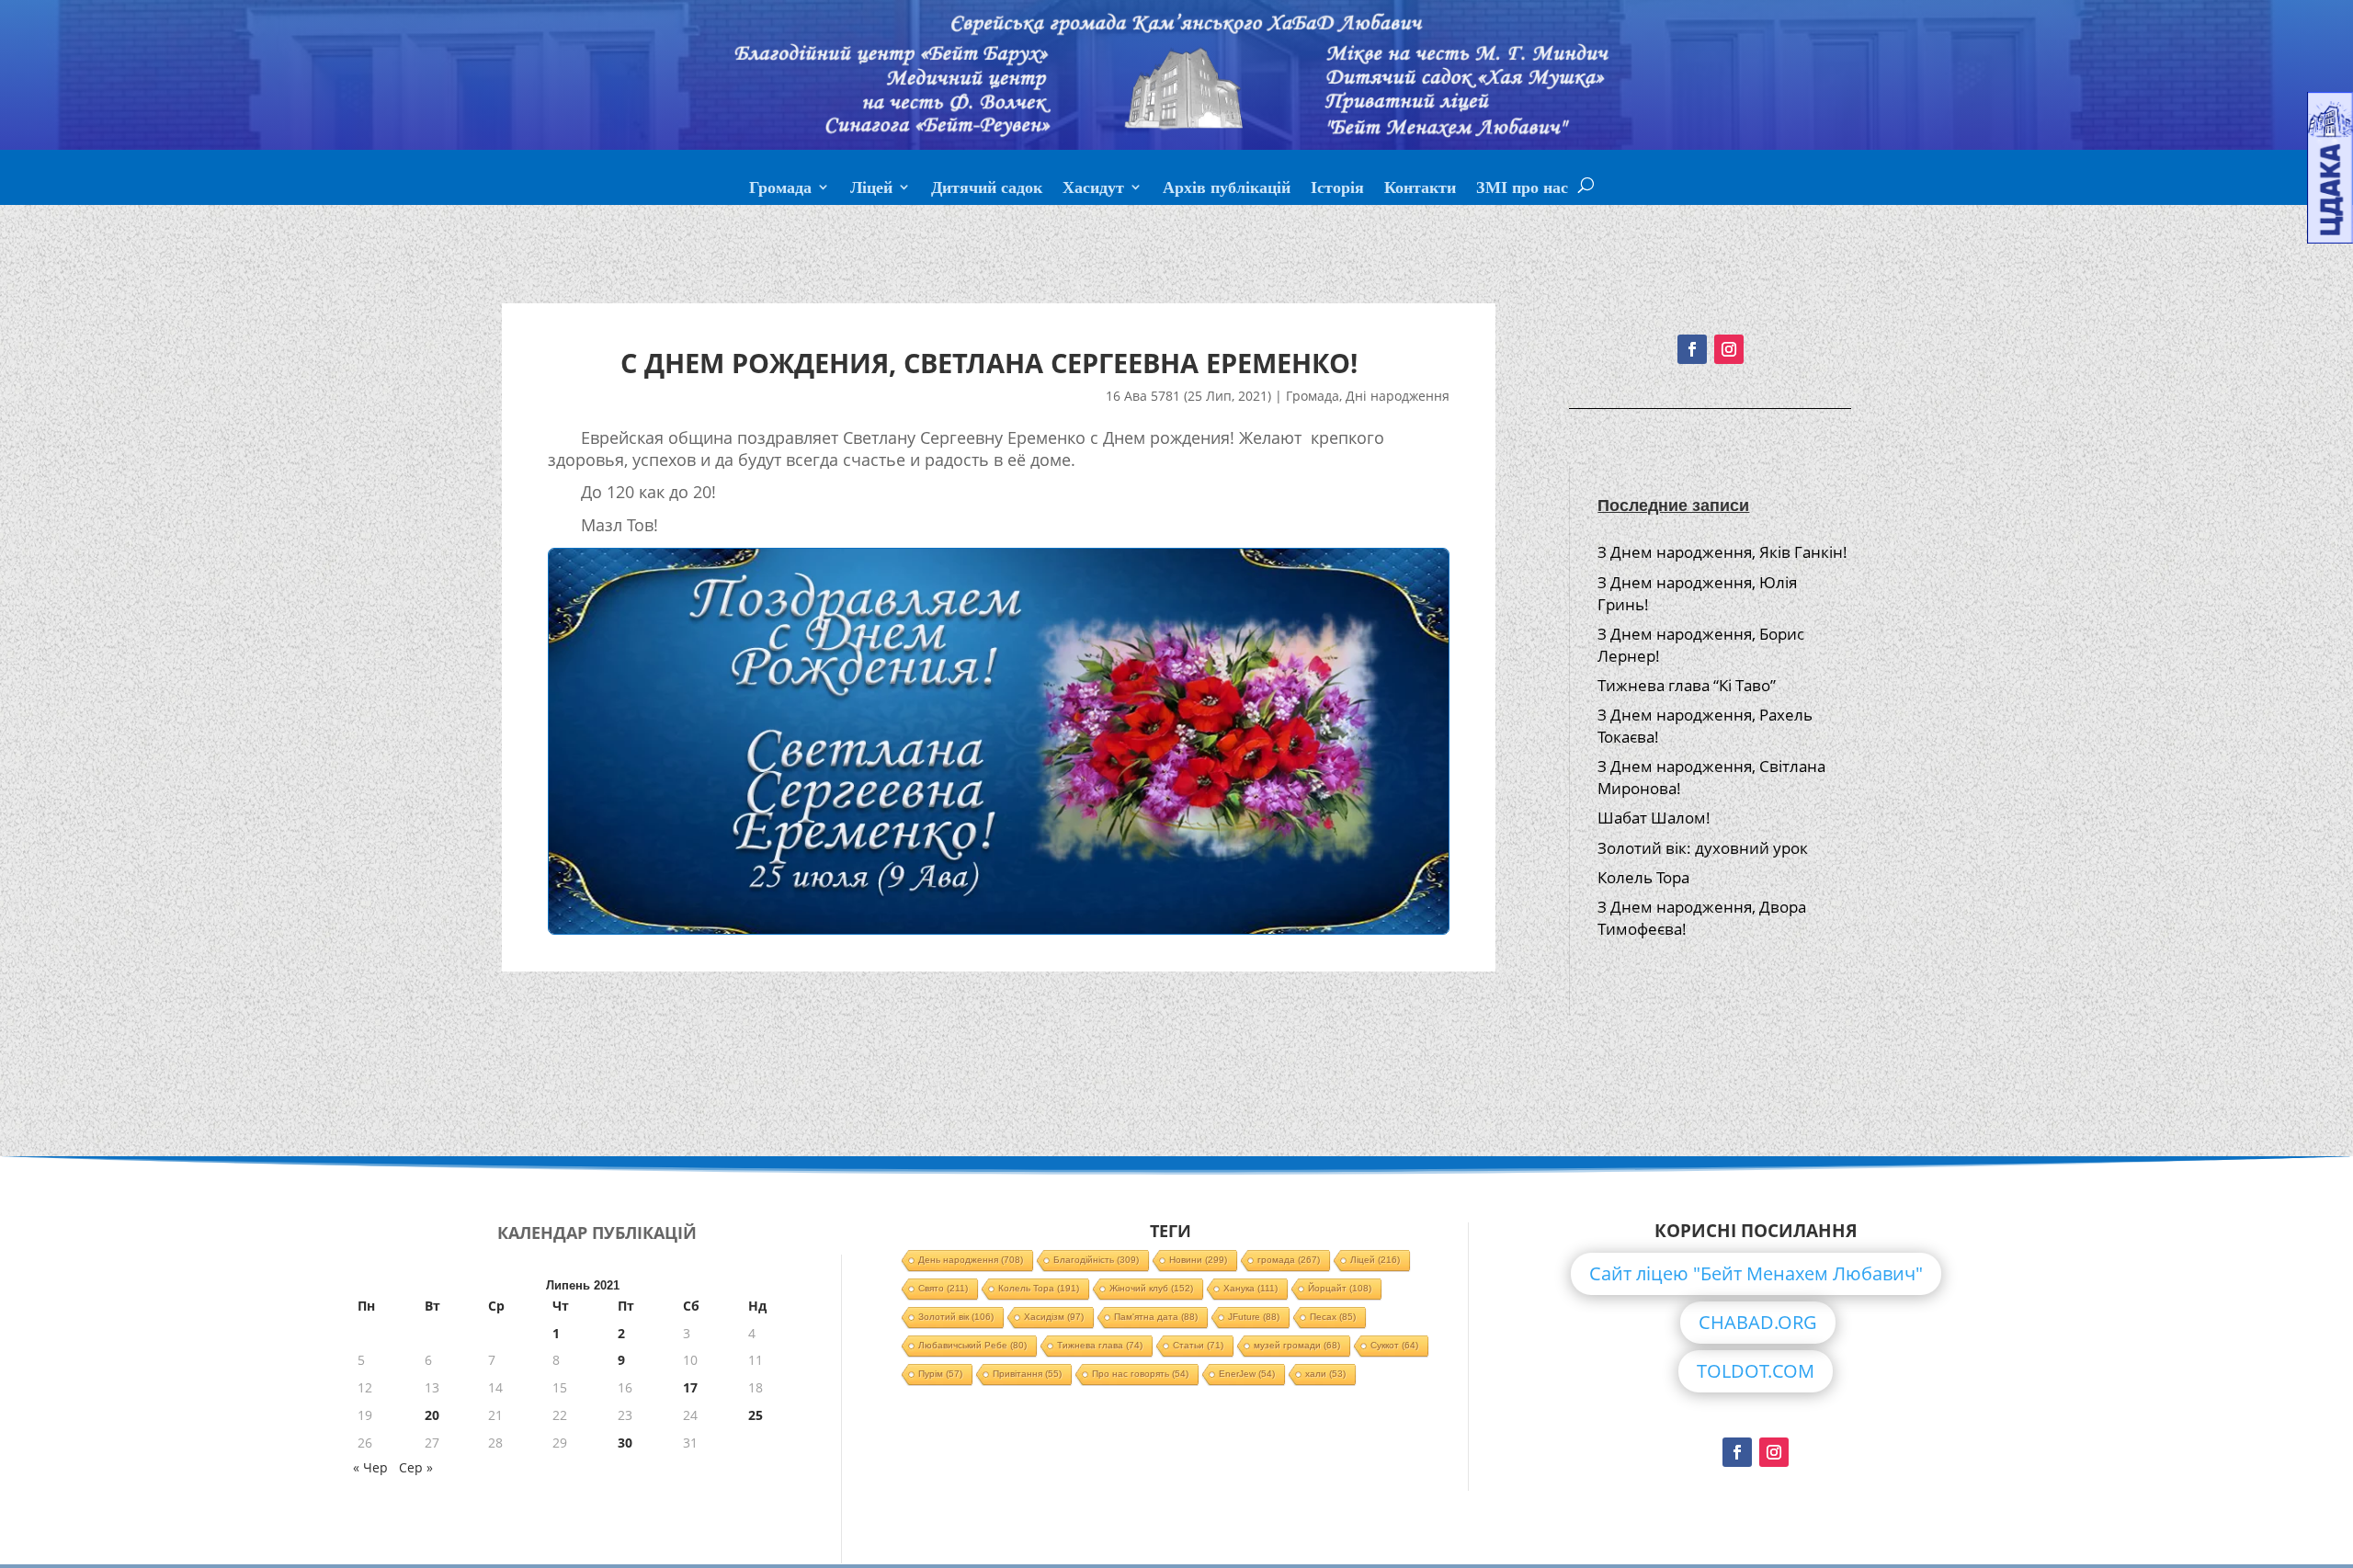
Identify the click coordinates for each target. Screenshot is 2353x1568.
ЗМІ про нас (1522, 189)
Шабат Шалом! (1654, 818)
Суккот (1394, 1345)
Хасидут (1093, 189)
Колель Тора (1643, 877)
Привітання (1027, 1374)
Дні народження (1398, 396)
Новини (1198, 1260)
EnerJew (1247, 1374)
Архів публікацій (1227, 189)
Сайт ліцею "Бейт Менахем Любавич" (1756, 1273)
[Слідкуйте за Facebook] (1692, 349)
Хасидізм (1054, 1317)
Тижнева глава (1100, 1345)
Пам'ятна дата (1156, 1317)
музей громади (1297, 1345)
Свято (943, 1288)
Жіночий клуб (1151, 1288)
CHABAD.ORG (1758, 1322)
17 (690, 1387)
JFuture (1254, 1317)
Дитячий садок (987, 189)
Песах (1333, 1317)
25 (756, 1415)
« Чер (370, 1467)
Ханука (1250, 1288)
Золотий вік (956, 1317)
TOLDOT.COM (1756, 1371)
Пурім (940, 1374)
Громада (780, 189)
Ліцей (871, 189)
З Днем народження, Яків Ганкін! (1722, 552)
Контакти (1420, 189)
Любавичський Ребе (972, 1345)
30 (625, 1443)
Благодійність (1096, 1260)
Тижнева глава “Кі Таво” (1687, 685)
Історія (1337, 189)
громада (1289, 1260)
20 (432, 1415)
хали (1325, 1374)
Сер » (416, 1467)
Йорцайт (1340, 1288)
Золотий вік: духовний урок (1703, 848)
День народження (971, 1260)
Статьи (1198, 1345)
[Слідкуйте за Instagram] (1729, 349)
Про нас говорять (1140, 1374)
